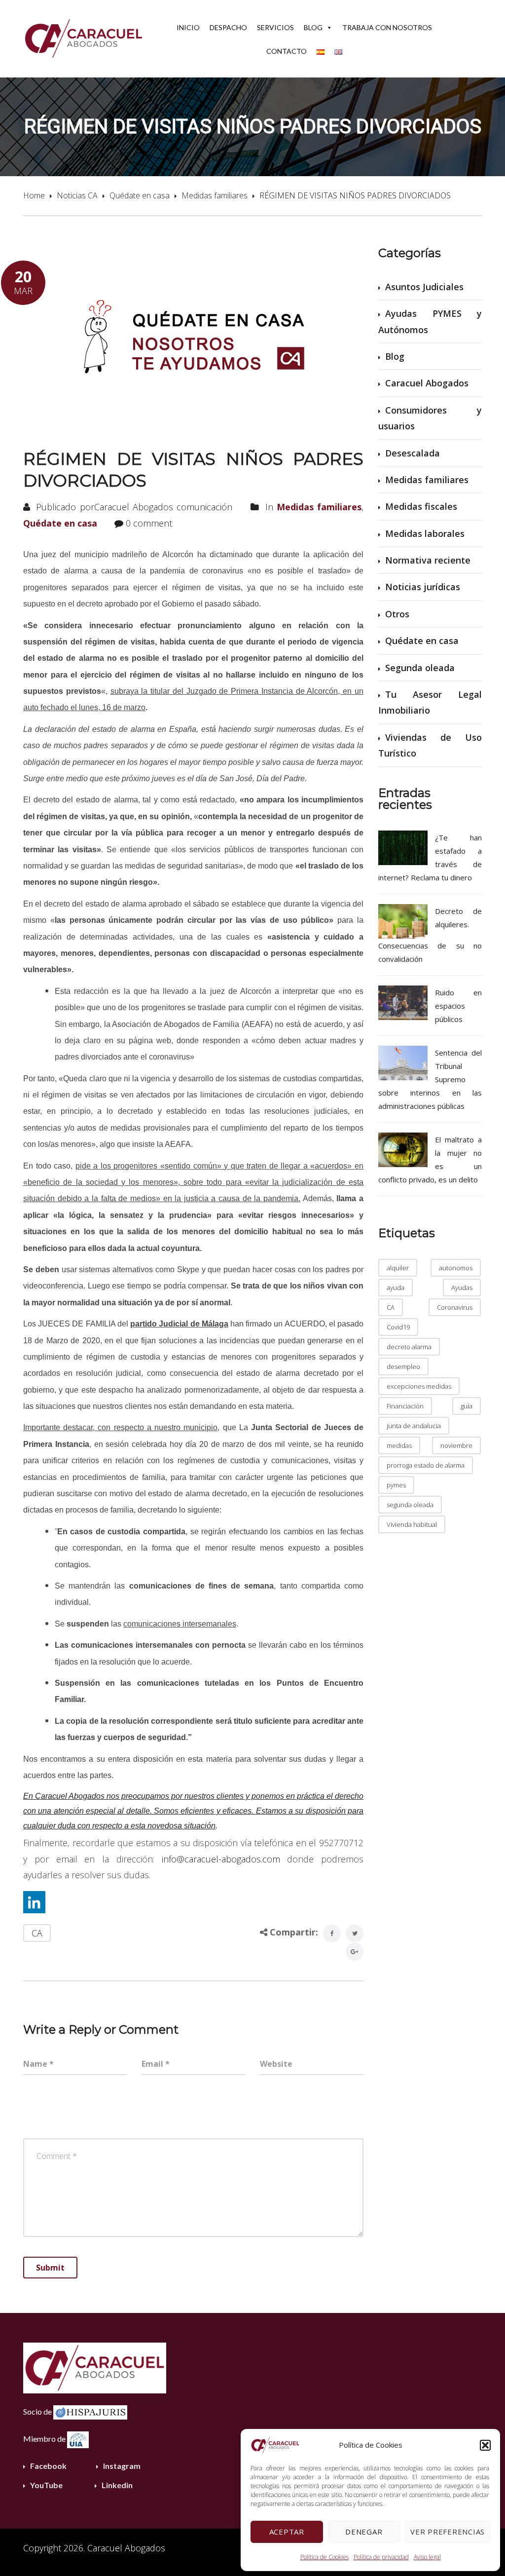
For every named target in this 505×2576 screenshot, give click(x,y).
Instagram (122, 2466)
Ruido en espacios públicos (458, 1006)
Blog (313, 27)
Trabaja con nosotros (387, 27)
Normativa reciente (428, 560)
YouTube (46, 2485)
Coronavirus (455, 1307)
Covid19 (398, 1327)
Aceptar (287, 2532)
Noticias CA (77, 195)
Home (34, 195)
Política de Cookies (325, 2557)
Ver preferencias (448, 2532)
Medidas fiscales (421, 506)
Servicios (275, 27)
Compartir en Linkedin (34, 1902)
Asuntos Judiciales (424, 287)
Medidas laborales (425, 533)
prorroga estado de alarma (426, 1465)
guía (467, 1406)
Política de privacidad (381, 2557)
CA (37, 1933)
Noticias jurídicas (423, 587)
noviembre (456, 1445)
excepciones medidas (419, 1386)
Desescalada (413, 453)
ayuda (396, 1288)
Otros (397, 614)
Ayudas (462, 1288)
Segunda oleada (420, 668)
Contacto (287, 51)
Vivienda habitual (412, 1524)
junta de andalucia (414, 1426)
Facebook (48, 2466)
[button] (485, 2445)
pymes (396, 1485)
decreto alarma (409, 1347)
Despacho (228, 27)
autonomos (456, 1268)
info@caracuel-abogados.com (221, 1859)
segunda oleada (410, 1505)
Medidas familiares (215, 195)
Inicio (188, 27)
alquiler (398, 1268)
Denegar (364, 2532)
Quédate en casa (140, 195)
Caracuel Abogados (427, 383)
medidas (399, 1445)
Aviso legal (427, 2557)
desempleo (403, 1366)
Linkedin (117, 2485)
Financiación (405, 1406)
